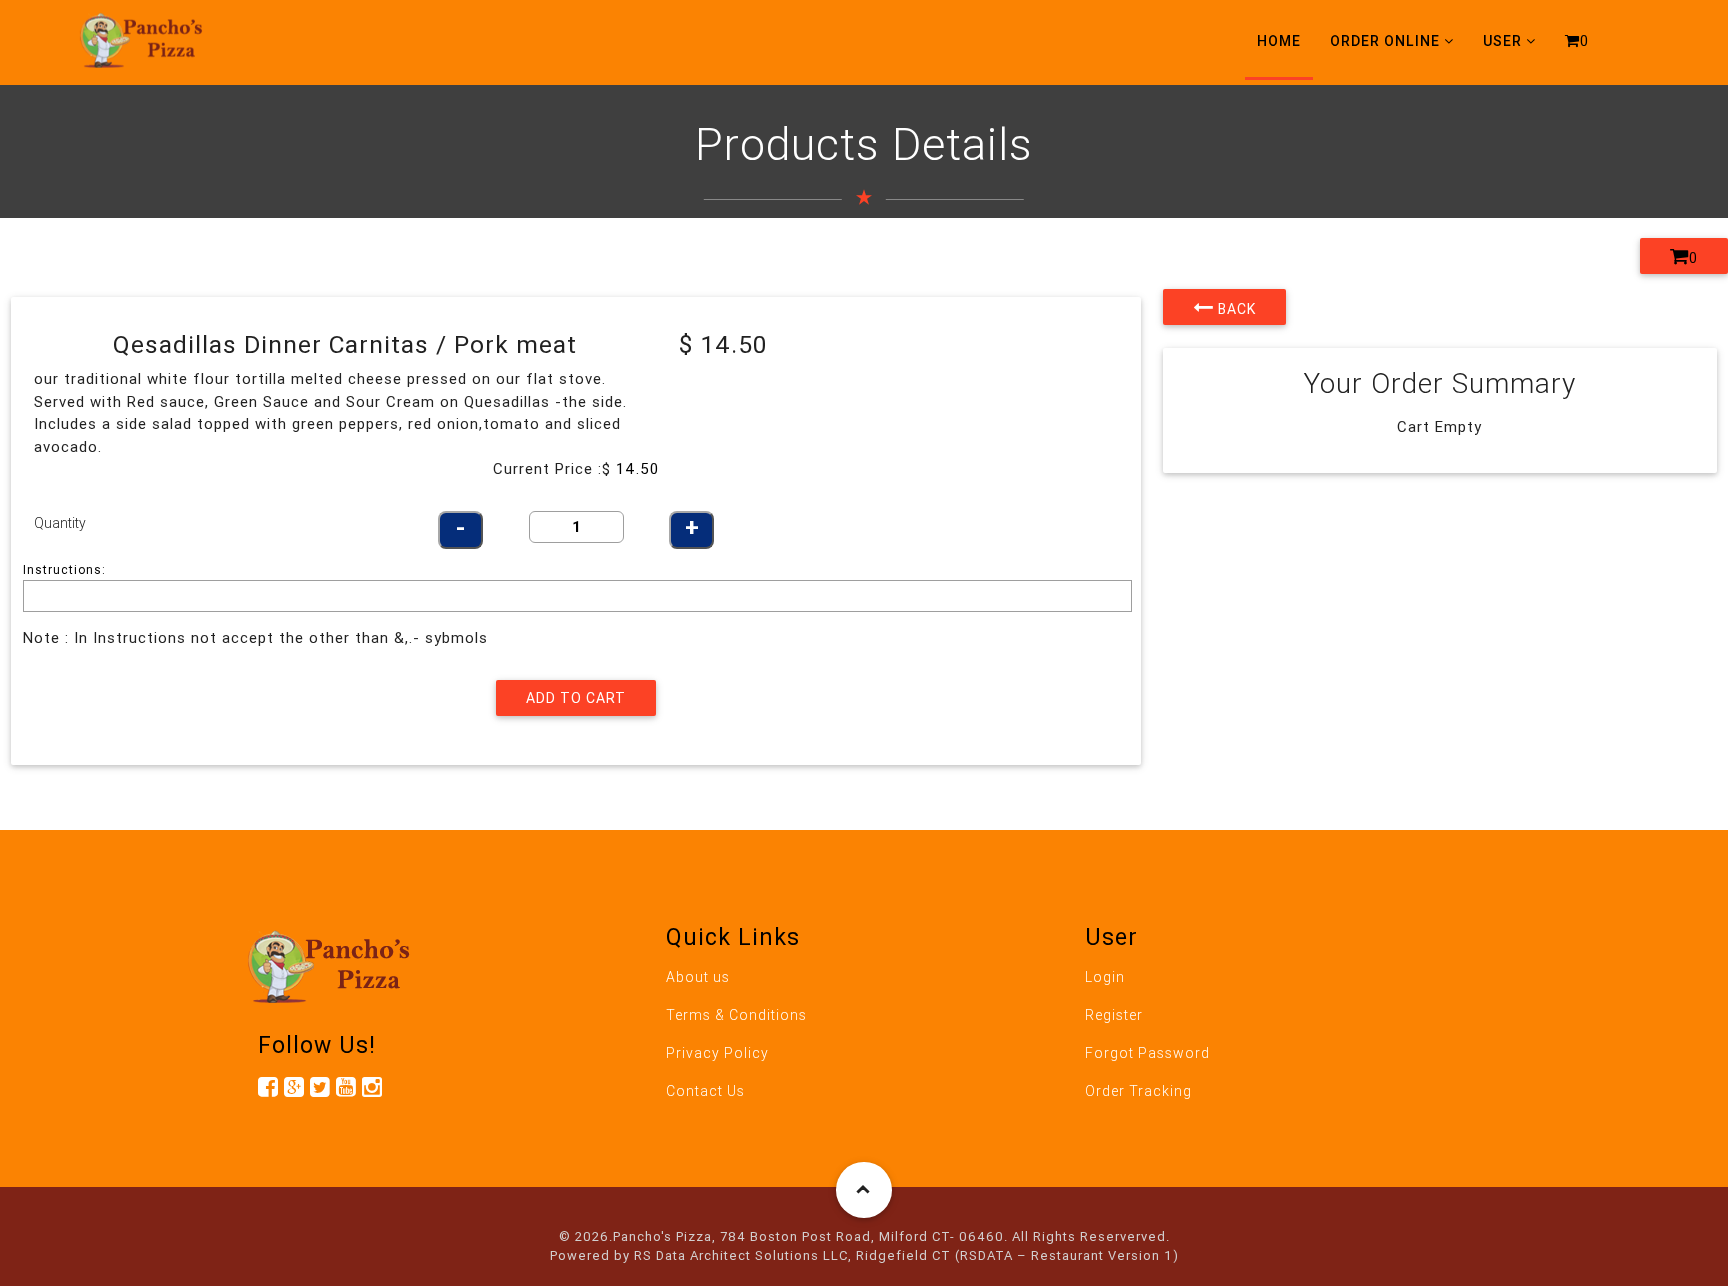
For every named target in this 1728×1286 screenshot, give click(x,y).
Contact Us (705, 1091)
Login (1105, 977)
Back (1235, 309)
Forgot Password (1147, 1053)
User (1502, 41)
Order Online (1385, 41)
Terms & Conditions (736, 1015)
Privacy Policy (717, 1053)
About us (698, 977)
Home (1279, 41)
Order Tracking (1138, 1091)
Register (1114, 1015)
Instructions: (64, 569)
